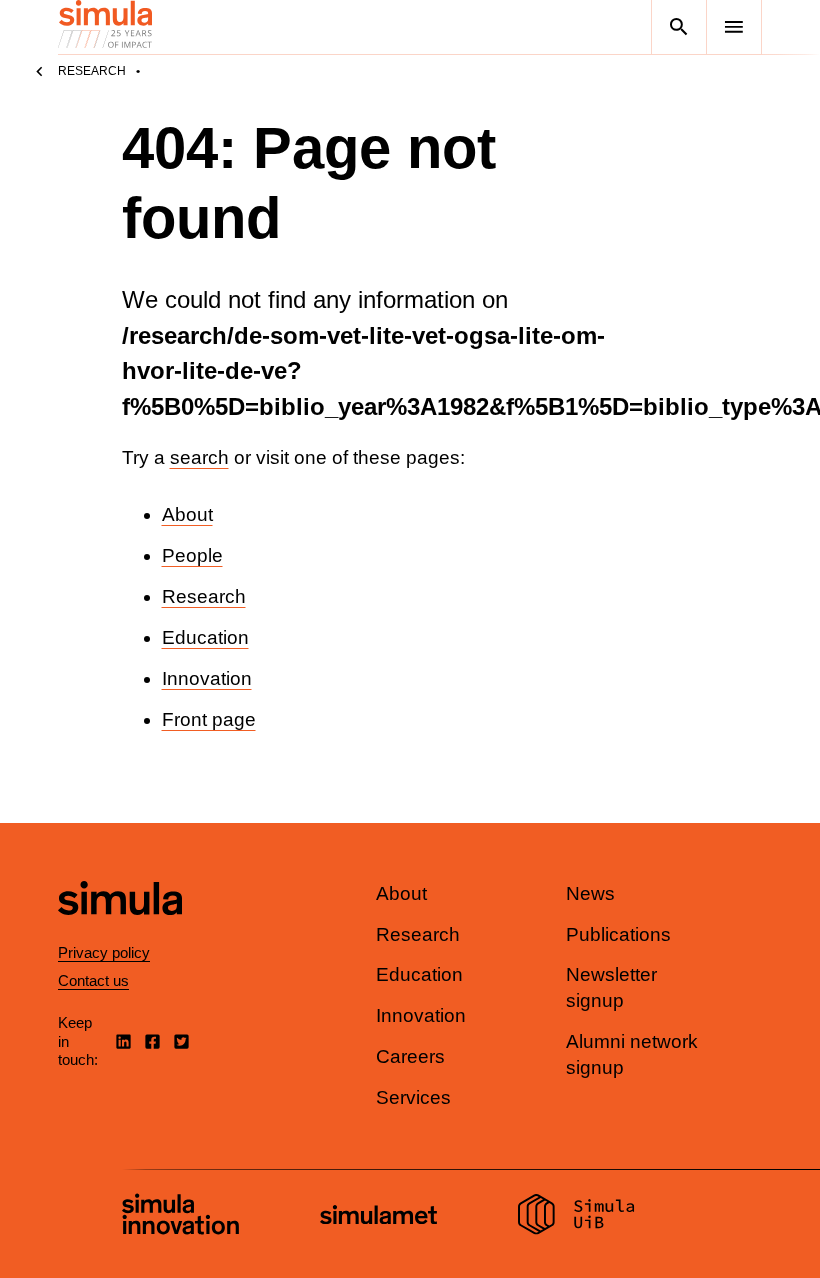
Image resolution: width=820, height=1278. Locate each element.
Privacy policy (104, 952)
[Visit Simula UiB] (576, 1217)
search (199, 457)
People (192, 555)
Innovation (207, 678)
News (590, 893)
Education (205, 637)
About (187, 514)
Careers (410, 1056)
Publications (618, 934)
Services (413, 1097)
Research (92, 71)
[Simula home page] (120, 932)
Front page (209, 719)
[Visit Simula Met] (378, 1217)
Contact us (93, 980)
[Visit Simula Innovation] (180, 1217)
